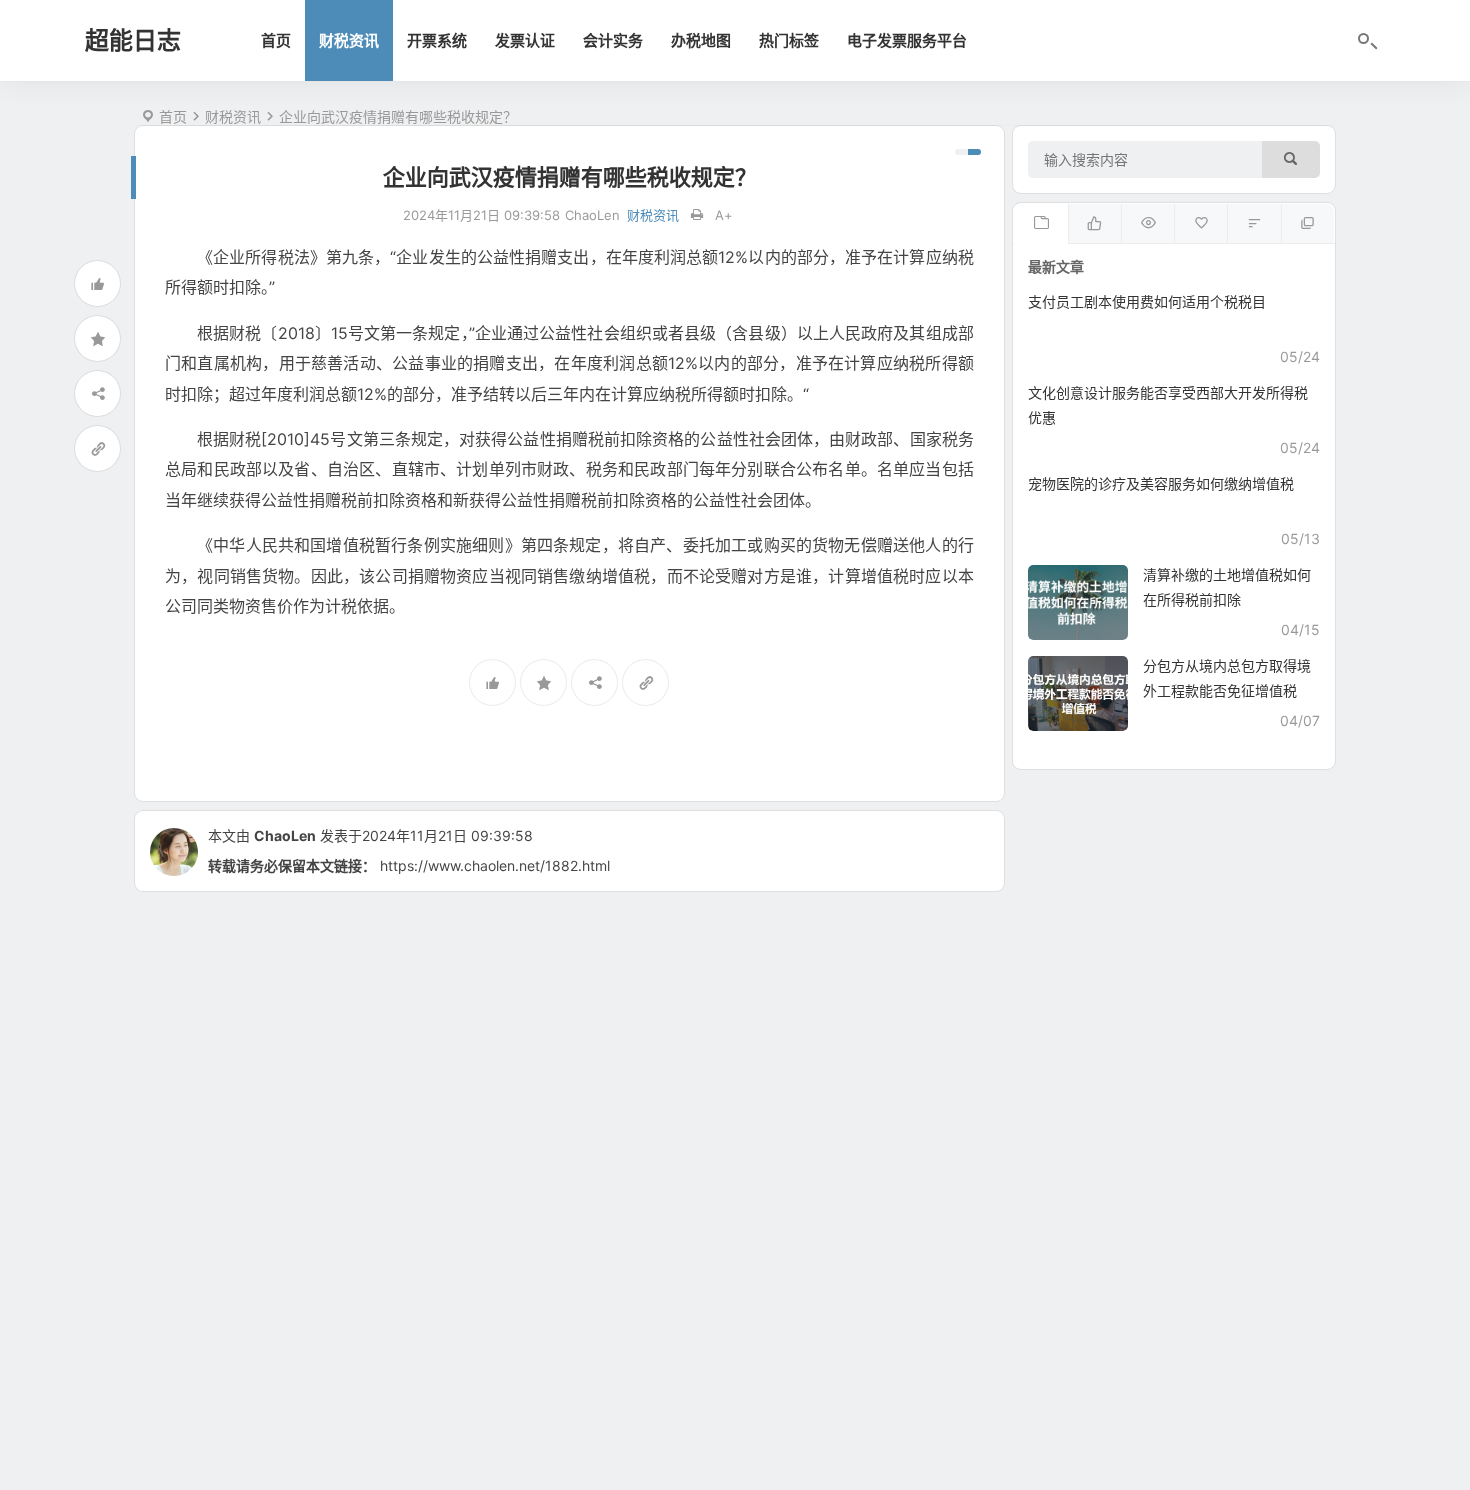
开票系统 (437, 40)
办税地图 (701, 40)
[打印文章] (697, 215)
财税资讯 (349, 40)
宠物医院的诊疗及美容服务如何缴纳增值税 (1161, 483)
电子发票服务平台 (907, 40)
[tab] (1040, 224)
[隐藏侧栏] (968, 152)
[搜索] (1291, 159)
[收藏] (97, 338)
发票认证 (525, 40)
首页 (276, 40)
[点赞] (97, 283)
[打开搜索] (1366, 42)
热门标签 (789, 40)
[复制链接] (97, 448)
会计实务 (613, 40)
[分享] (97, 393)
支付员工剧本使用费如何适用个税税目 (1147, 301)
